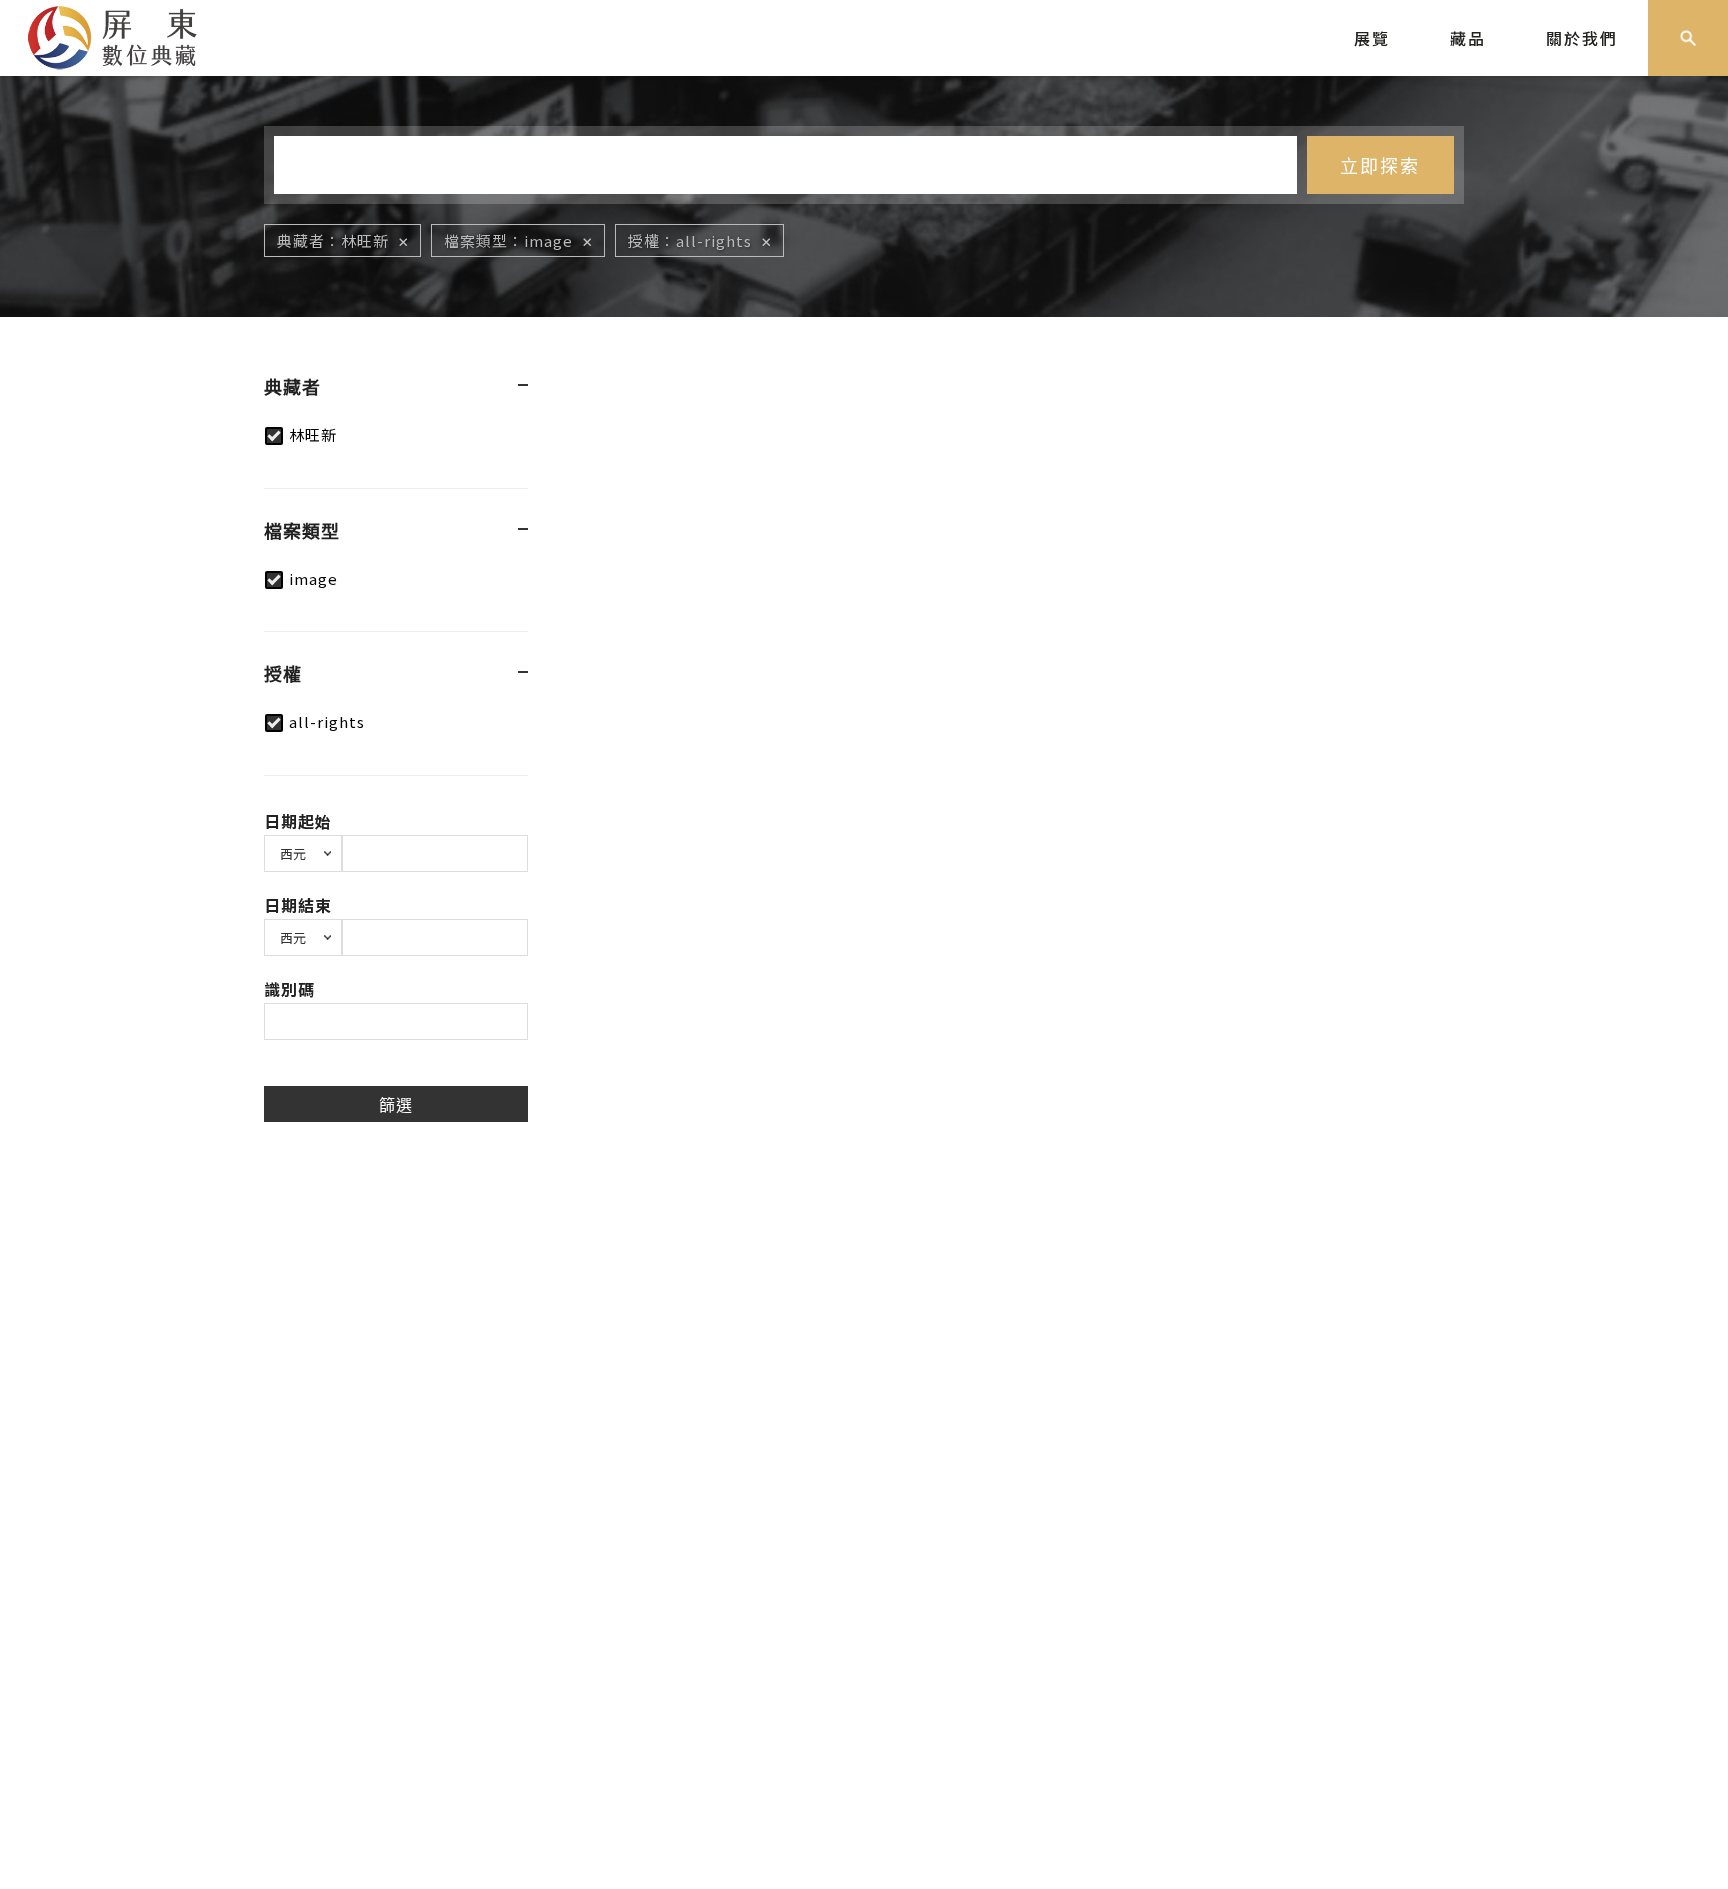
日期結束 (298, 905)
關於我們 (1582, 38)
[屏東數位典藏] (127, 35)
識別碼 (289, 989)
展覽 (1372, 38)
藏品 (1468, 38)
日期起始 (298, 821)
